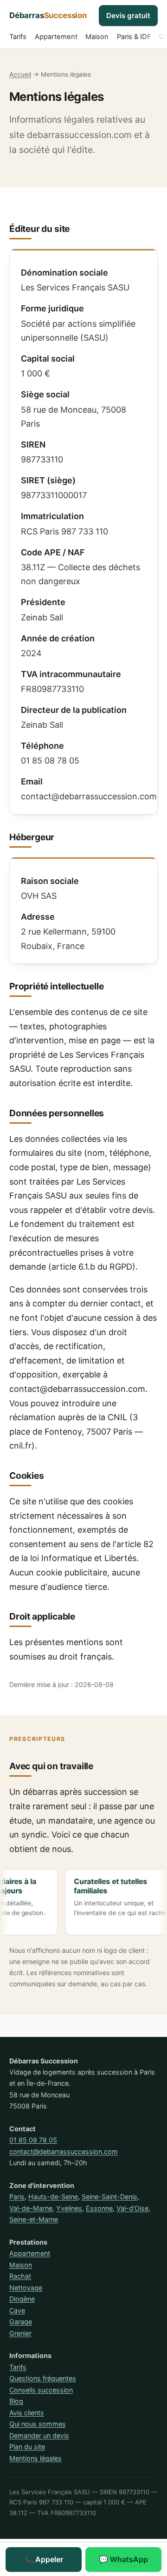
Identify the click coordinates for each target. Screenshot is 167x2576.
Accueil (20, 74)
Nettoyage (26, 2288)
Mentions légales (35, 2458)
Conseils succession (41, 2390)
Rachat (20, 2276)
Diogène (22, 2299)
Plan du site (27, 2447)
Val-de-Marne (31, 2208)
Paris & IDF (134, 37)
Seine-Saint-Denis (109, 2197)
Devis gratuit (128, 16)
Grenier (20, 2333)
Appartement (56, 37)
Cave (17, 2310)
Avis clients (27, 2413)
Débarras (48, 15)
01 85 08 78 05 (33, 2140)
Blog (16, 2401)
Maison (97, 37)
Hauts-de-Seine (53, 2197)
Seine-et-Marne (34, 2219)
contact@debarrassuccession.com (64, 2151)
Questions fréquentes (43, 2378)
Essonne (99, 2208)
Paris (17, 2197)
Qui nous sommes (38, 2424)
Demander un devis (39, 2435)
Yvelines (69, 2208)
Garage (21, 2322)
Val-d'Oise (132, 2208)
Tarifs (18, 37)
